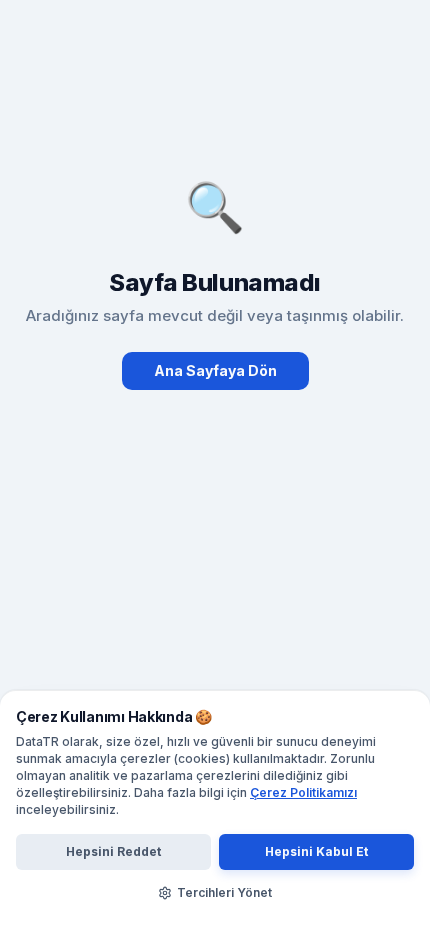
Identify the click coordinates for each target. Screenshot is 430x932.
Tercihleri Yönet (224, 892)
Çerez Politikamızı (303, 792)
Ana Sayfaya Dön (215, 370)
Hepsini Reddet (113, 851)
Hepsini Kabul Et (316, 851)
